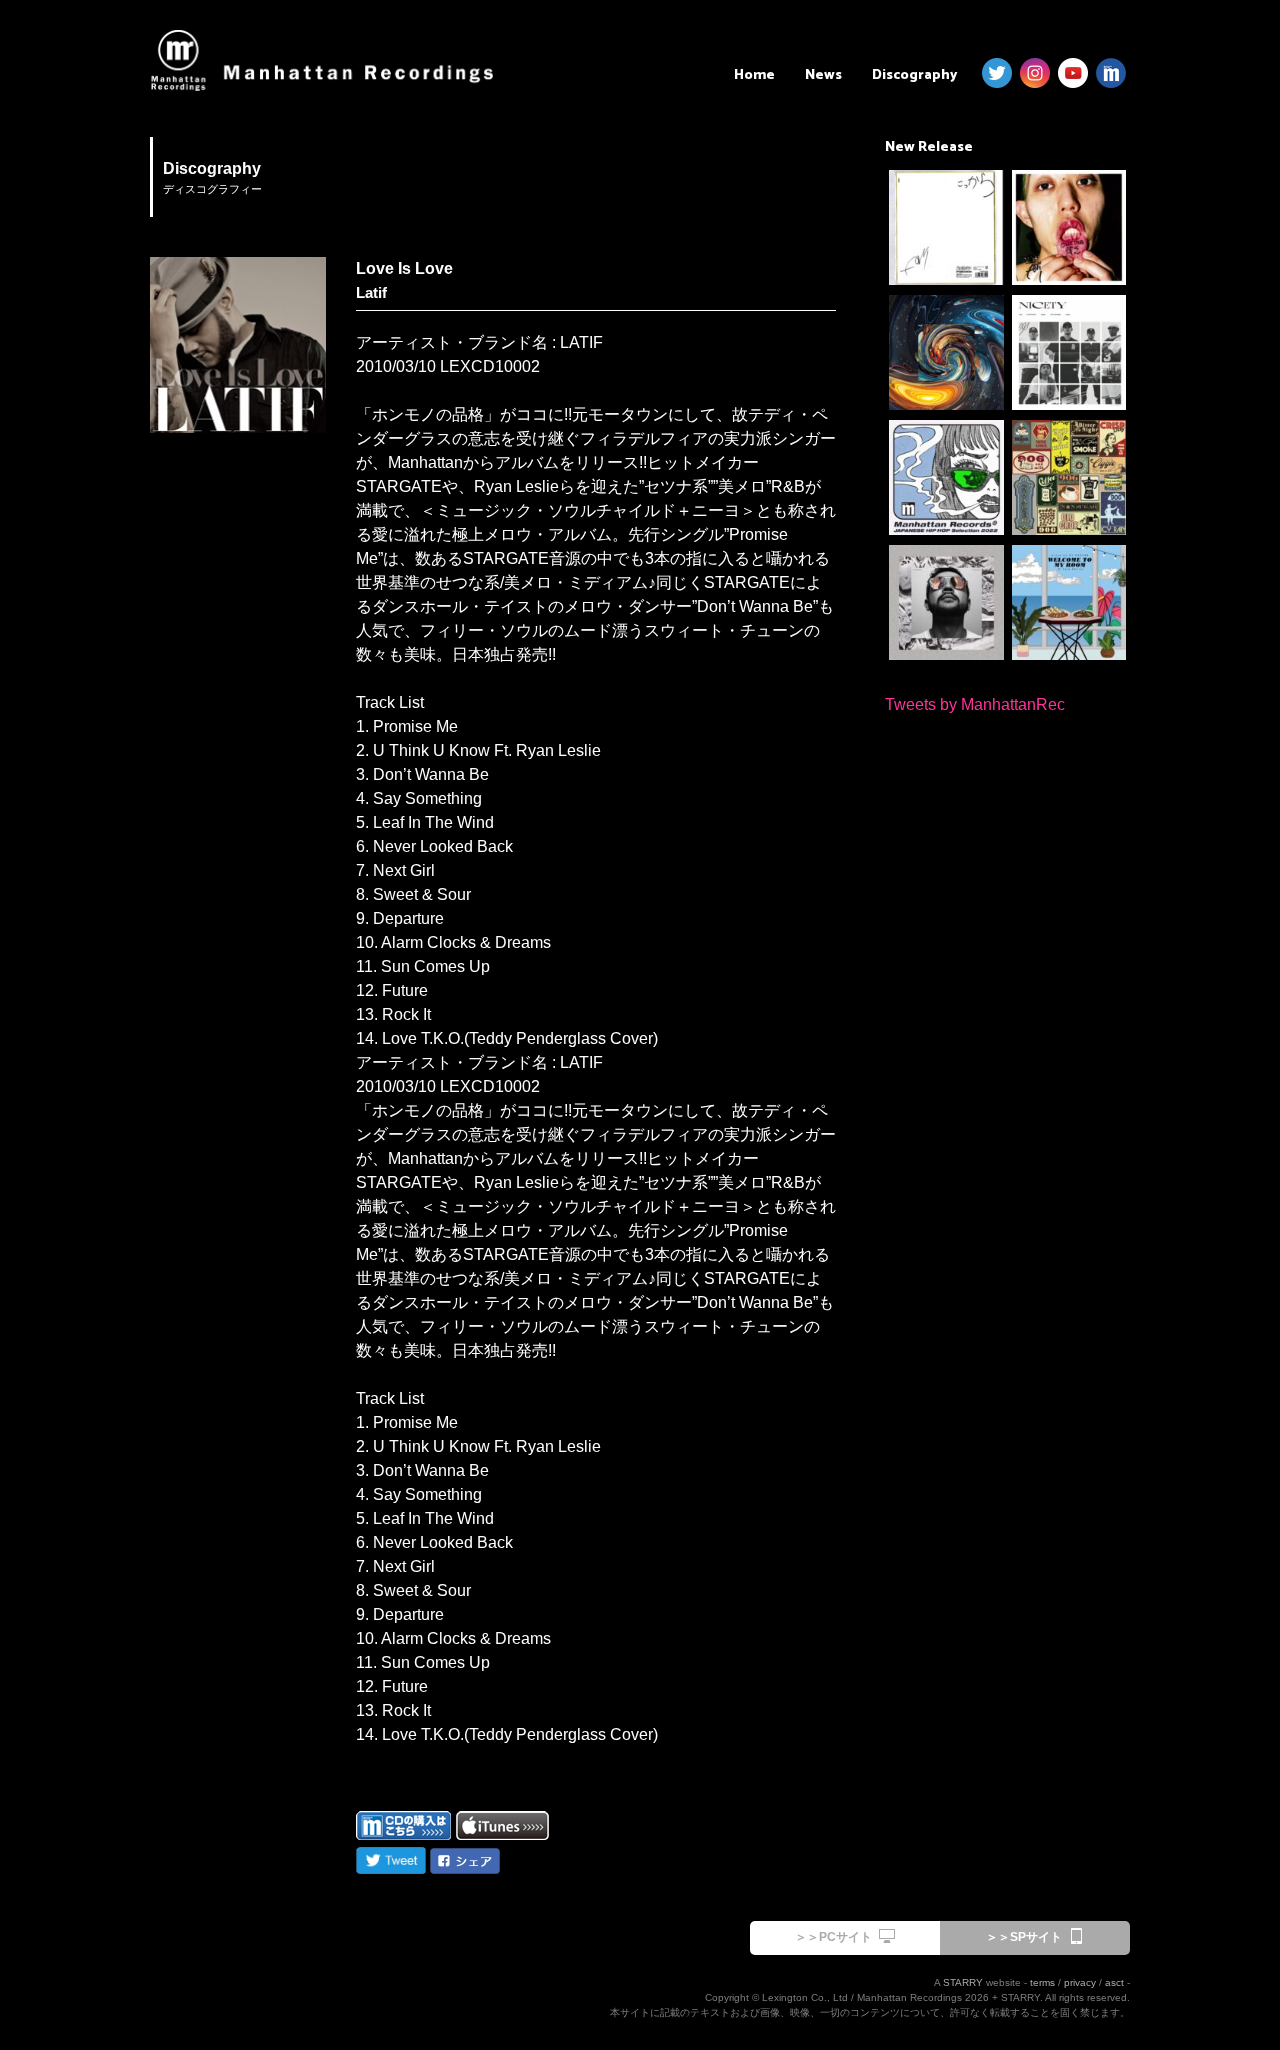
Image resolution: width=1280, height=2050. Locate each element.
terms (1042, 1982)
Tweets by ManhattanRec (975, 704)
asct (1114, 1982)
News (823, 75)
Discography (914, 75)
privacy (1080, 1982)
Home (754, 75)
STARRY (963, 1982)
